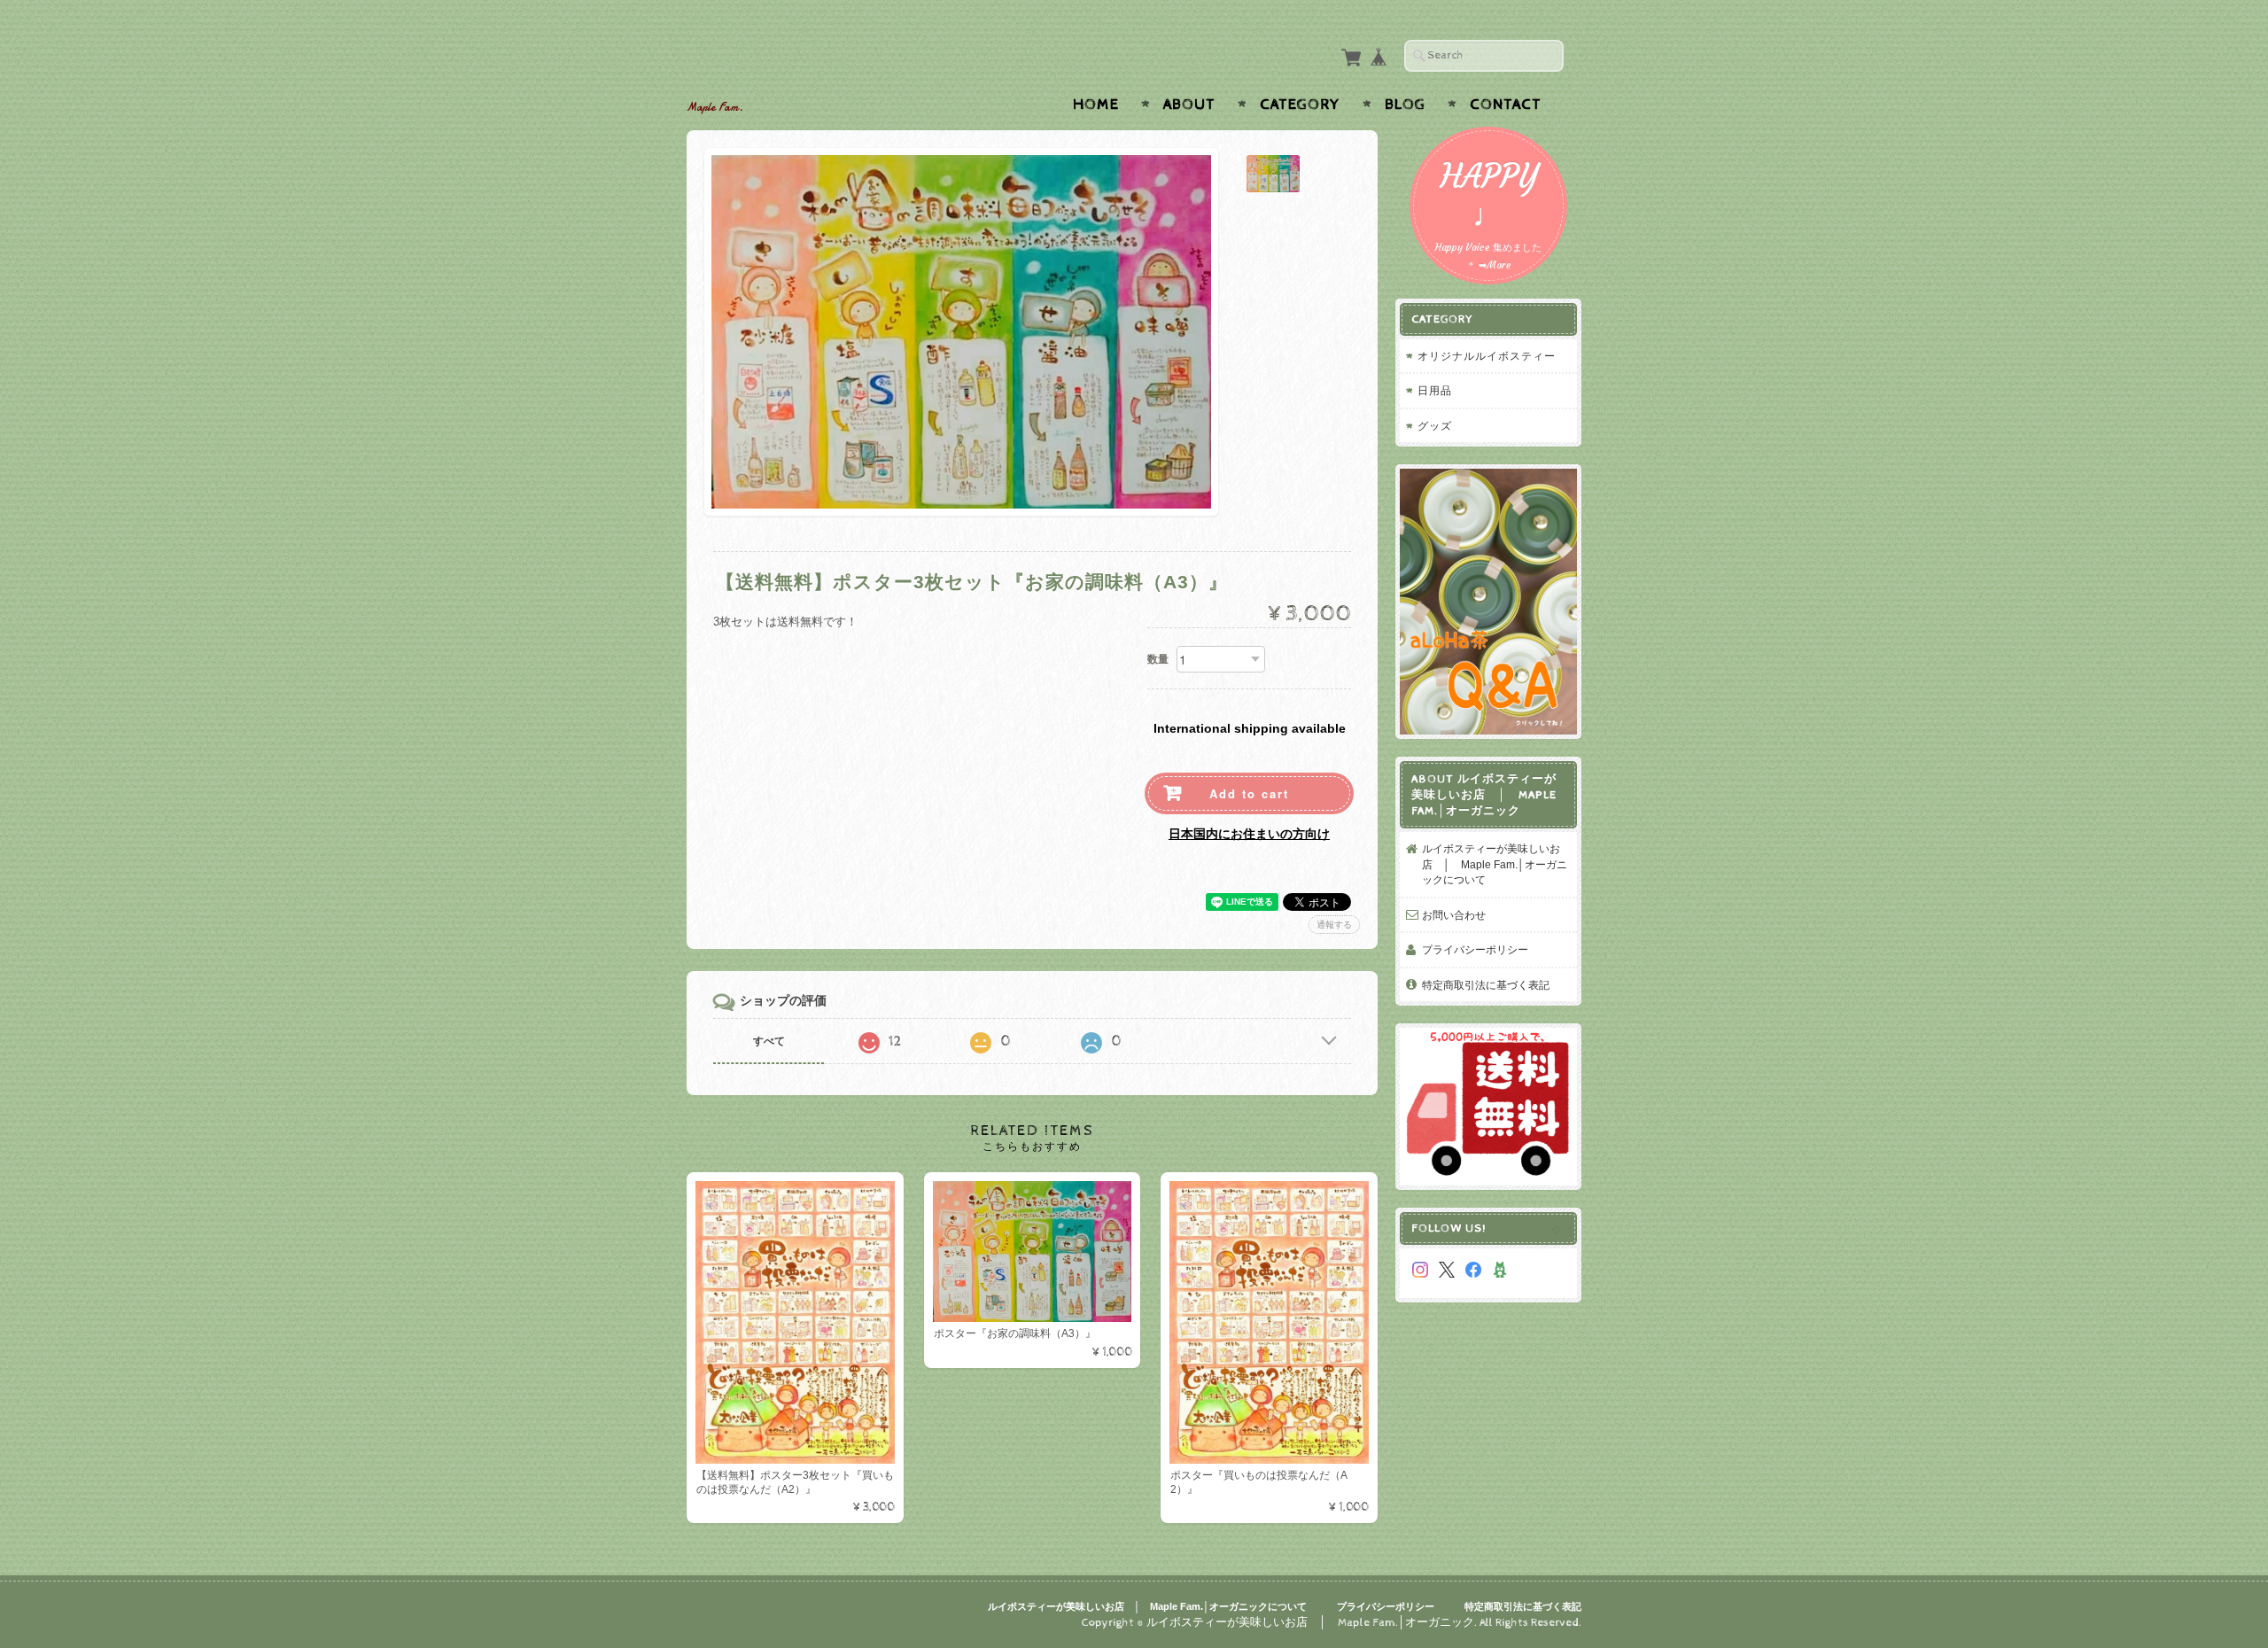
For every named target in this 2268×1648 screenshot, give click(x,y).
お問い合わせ (1454, 915)
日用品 (1435, 390)
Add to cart (1249, 793)
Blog (1405, 105)
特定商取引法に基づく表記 (1486, 985)
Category (1300, 105)
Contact (1506, 105)
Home (1096, 105)
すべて (769, 1041)
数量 (1158, 659)
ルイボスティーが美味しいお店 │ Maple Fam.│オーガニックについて (1495, 864)
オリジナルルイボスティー (1487, 356)
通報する (1334, 925)
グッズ (1435, 426)
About (1189, 105)
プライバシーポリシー (1475, 949)
